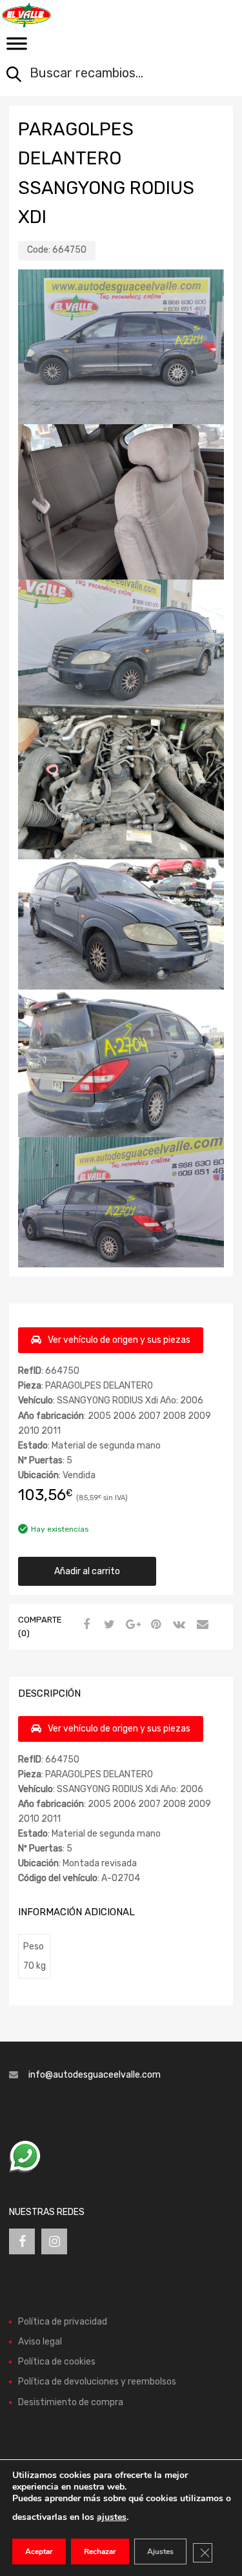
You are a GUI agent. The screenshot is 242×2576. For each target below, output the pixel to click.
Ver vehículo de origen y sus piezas (119, 1340)
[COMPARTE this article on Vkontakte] (177, 1625)
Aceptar (39, 2552)
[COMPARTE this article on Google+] (131, 1625)
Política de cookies (57, 2362)
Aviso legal (40, 2342)
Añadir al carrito (87, 1571)
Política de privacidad (63, 2322)
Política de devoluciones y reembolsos (97, 2382)
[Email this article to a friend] (201, 1625)
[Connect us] (22, 2241)
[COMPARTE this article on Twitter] (108, 1625)
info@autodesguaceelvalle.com (95, 2075)
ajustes (112, 2517)
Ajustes (160, 2552)
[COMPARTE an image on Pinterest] (154, 1625)
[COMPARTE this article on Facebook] (85, 1625)
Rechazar (100, 2552)
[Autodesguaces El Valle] (65, 15)
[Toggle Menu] (17, 48)
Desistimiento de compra (71, 2402)
